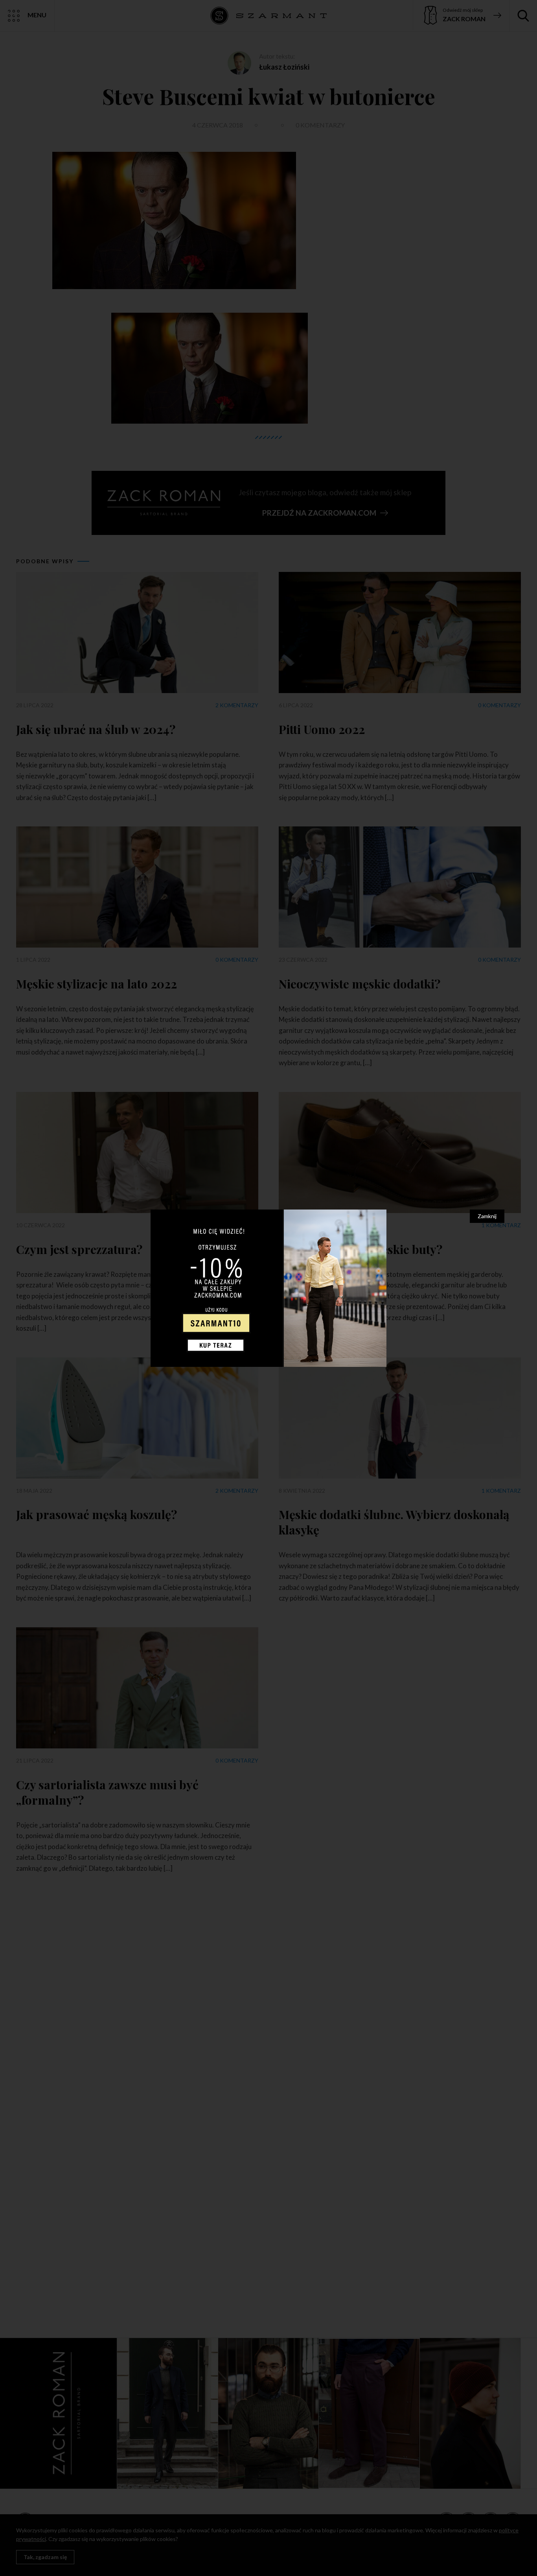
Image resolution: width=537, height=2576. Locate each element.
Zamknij (487, 1216)
